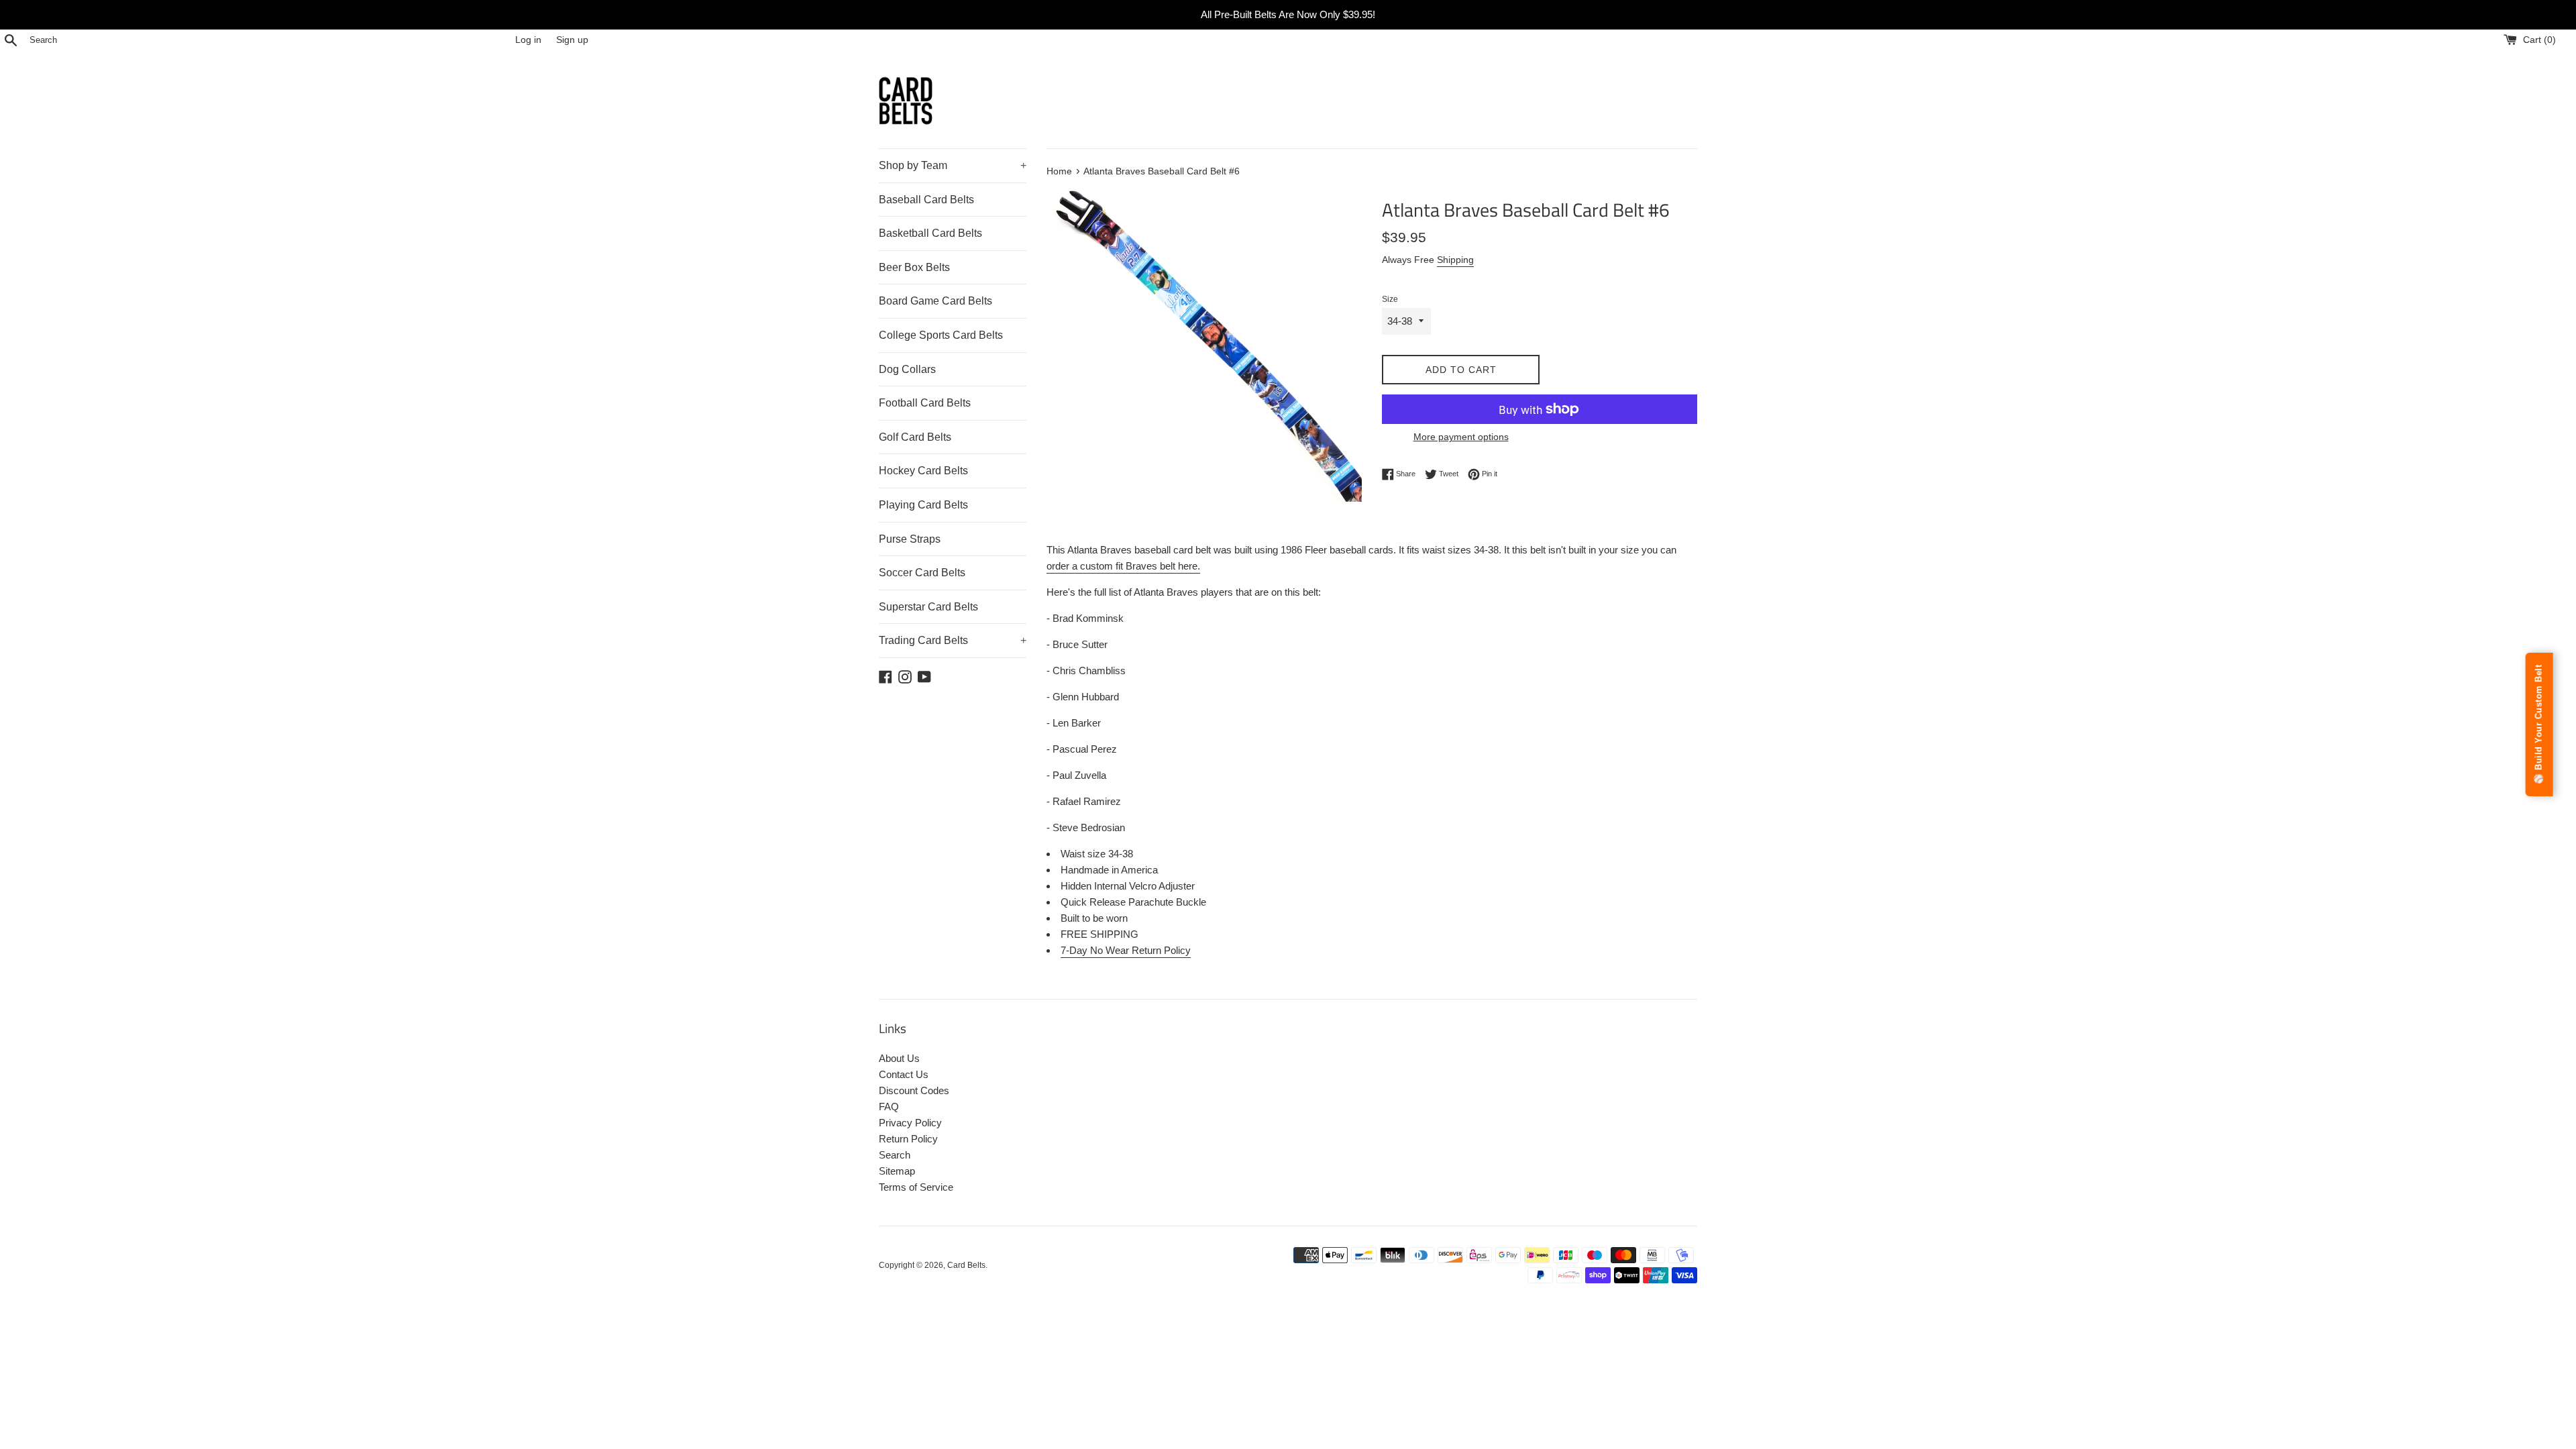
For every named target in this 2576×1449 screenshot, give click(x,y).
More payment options (1461, 437)
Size (1390, 299)
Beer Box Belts (914, 267)
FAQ (889, 1107)
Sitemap (897, 1171)
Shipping (1455, 260)
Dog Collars (907, 369)
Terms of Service (916, 1187)
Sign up (572, 40)
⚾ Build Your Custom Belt (2539, 724)
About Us (899, 1058)
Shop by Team (953, 165)
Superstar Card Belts (928, 607)
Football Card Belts (925, 403)
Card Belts (966, 1265)
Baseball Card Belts (926, 200)
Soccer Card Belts (922, 573)
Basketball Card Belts (930, 233)
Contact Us (904, 1074)
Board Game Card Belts (935, 301)
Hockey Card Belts (923, 471)
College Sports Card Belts (941, 335)
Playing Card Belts (923, 505)
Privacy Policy (910, 1123)
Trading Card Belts (953, 640)
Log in (528, 40)
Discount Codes (914, 1090)
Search (895, 1155)
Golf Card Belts (915, 437)
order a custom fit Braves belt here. (1123, 566)
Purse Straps (910, 539)
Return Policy (908, 1139)
